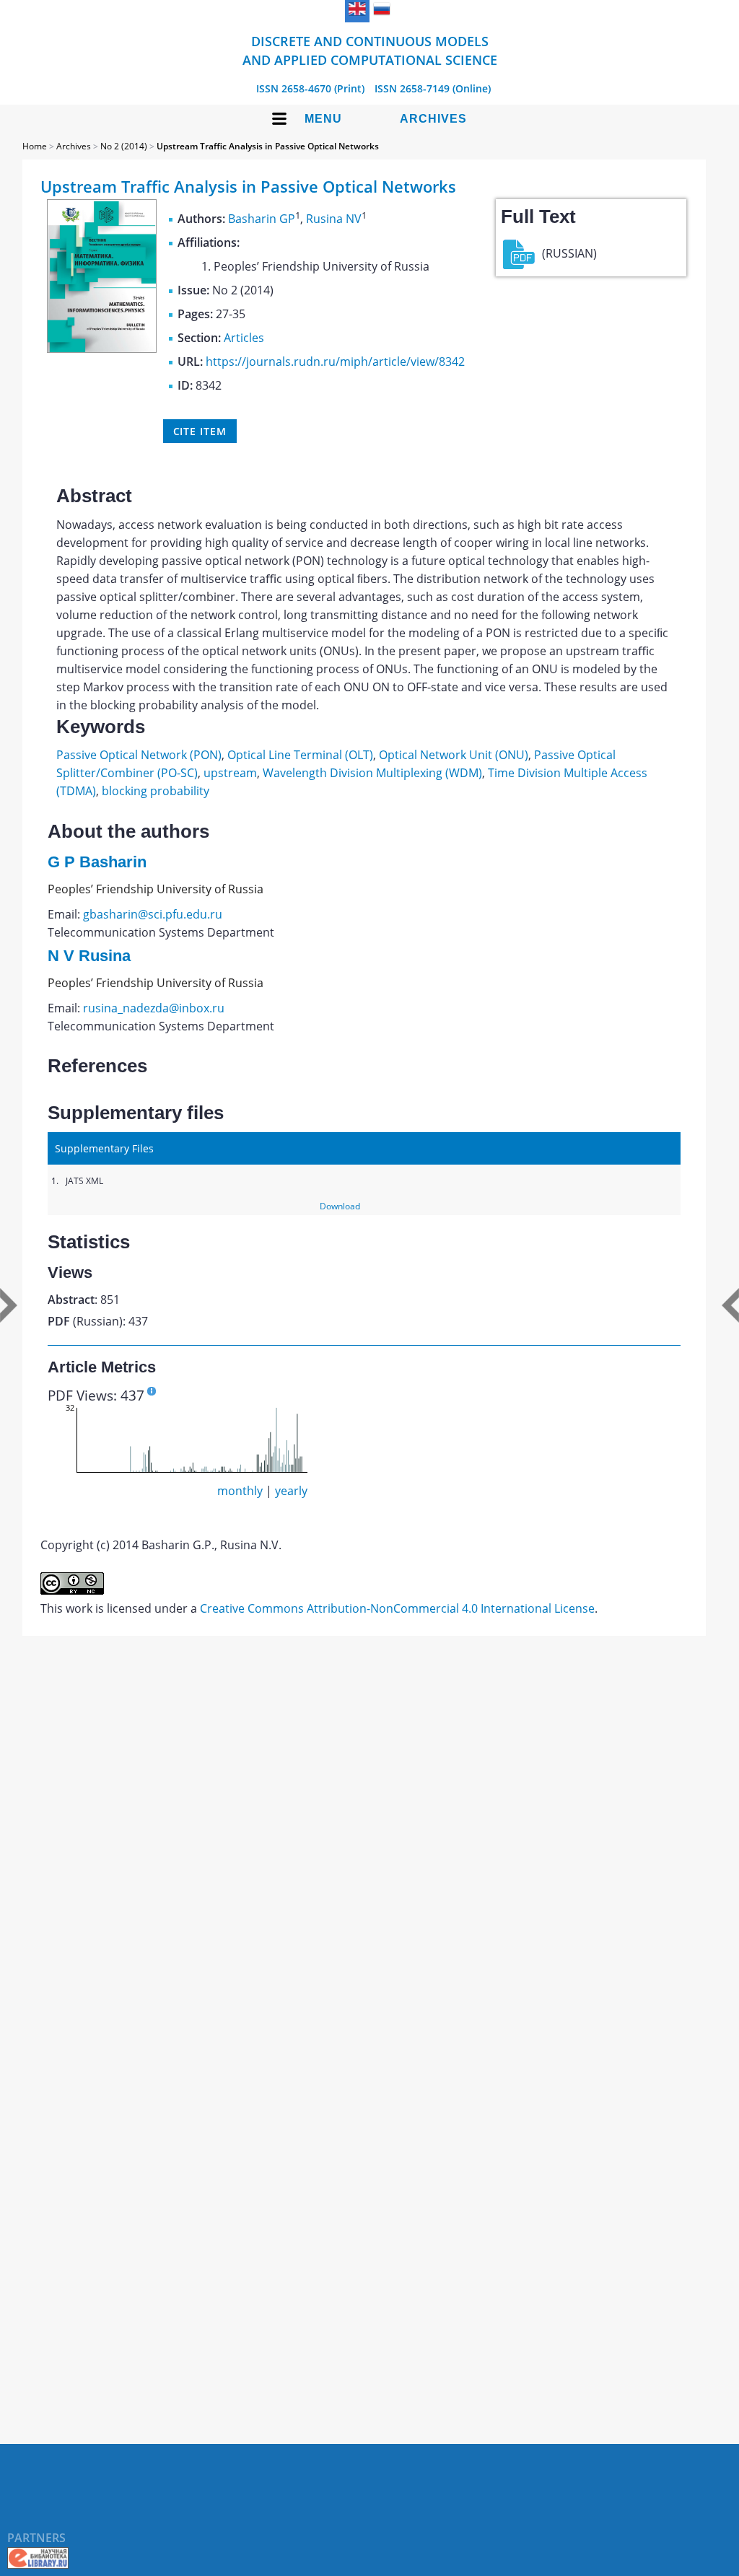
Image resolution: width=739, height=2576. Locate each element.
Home (35, 146)
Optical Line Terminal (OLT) (300, 755)
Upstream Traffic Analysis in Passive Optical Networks (268, 146)
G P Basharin (97, 862)
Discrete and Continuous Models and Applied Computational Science (370, 51)
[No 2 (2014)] (102, 349)
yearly (291, 1491)
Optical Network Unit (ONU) (454, 755)
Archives (433, 119)
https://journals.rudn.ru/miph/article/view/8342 (335, 362)
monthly (240, 1491)
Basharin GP (262, 219)
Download (340, 1206)
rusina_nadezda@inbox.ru (154, 1008)
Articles (244, 338)
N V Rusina (89, 956)
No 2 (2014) (124, 146)
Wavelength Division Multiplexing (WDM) (372, 773)
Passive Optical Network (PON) (139, 755)
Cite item (200, 431)
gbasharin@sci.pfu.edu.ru (153, 914)
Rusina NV (334, 219)
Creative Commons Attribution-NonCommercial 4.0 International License (397, 1608)
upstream (230, 773)
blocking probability (156, 791)
